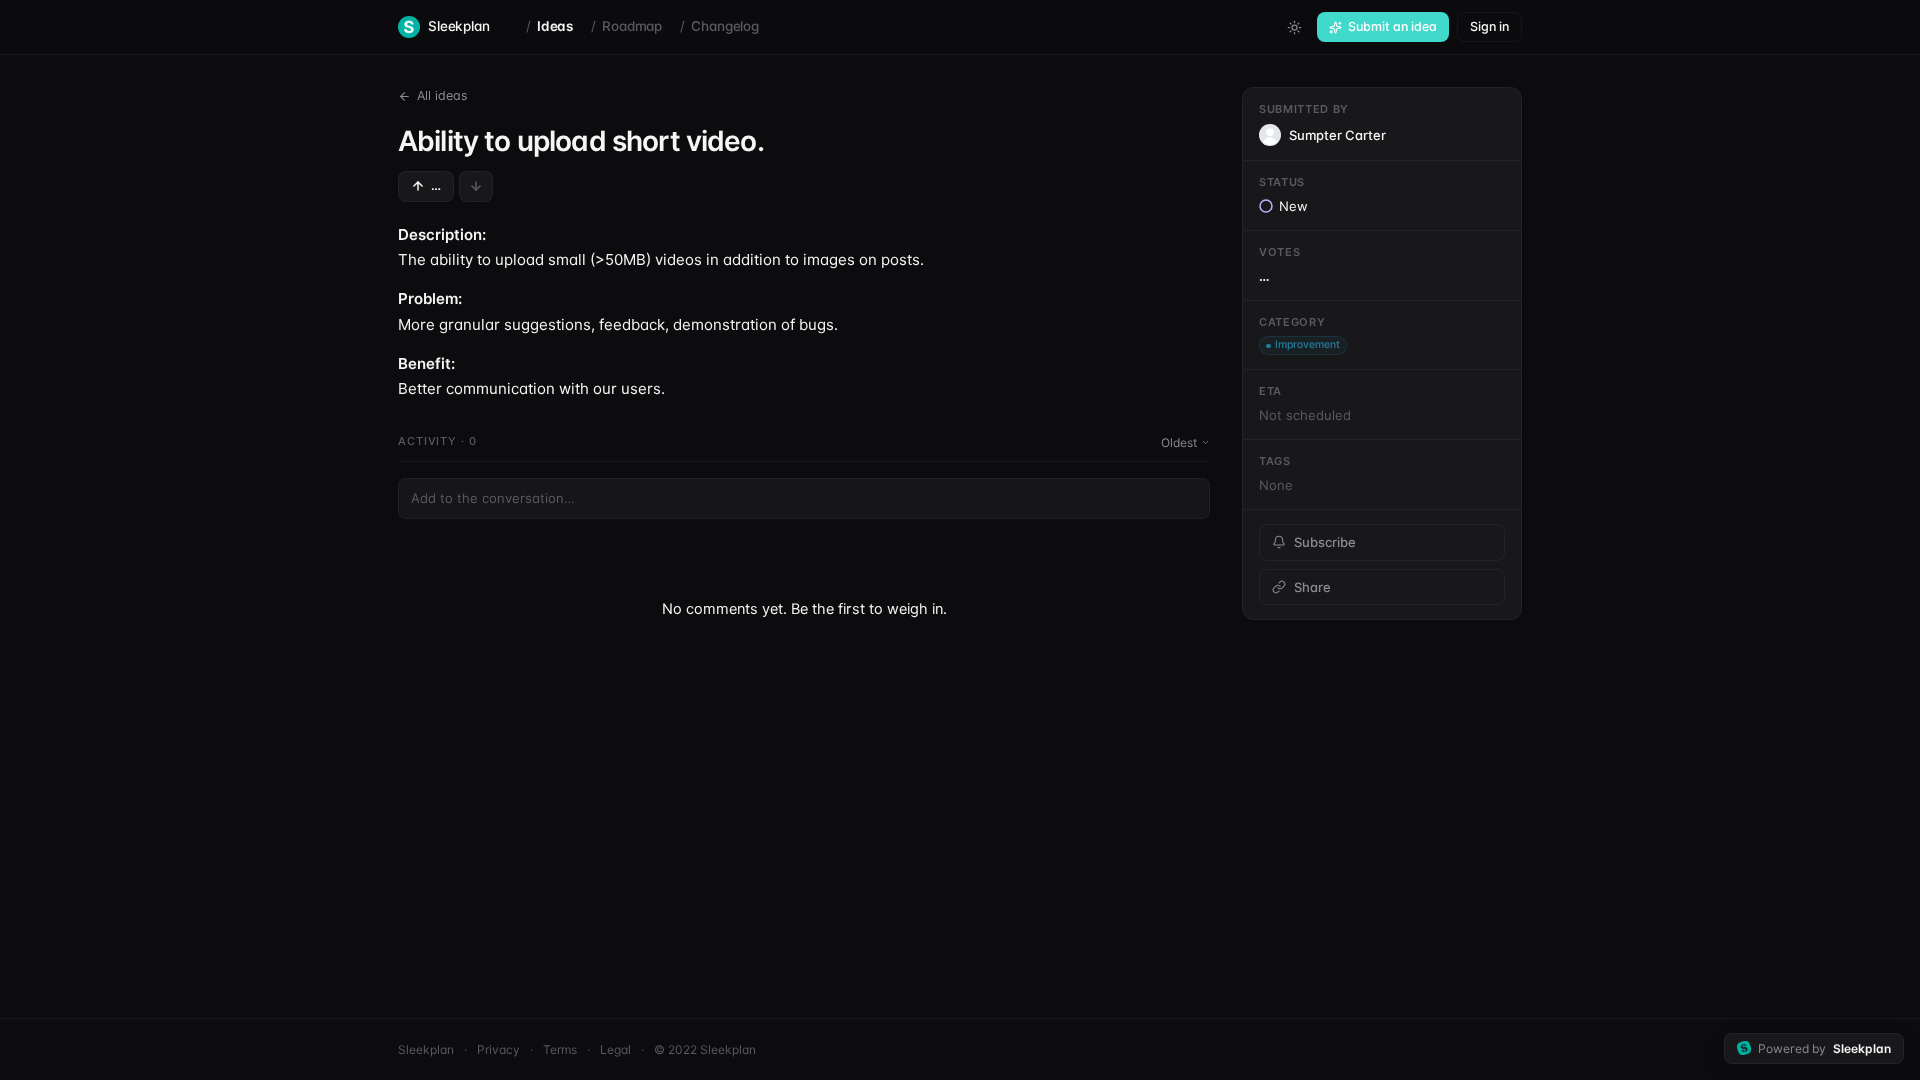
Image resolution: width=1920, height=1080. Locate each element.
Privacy (498, 1049)
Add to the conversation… (493, 498)
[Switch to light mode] (1294, 27)
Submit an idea (1392, 26)
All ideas (442, 95)
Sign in (1489, 26)
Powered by (1824, 1048)
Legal (615, 1049)
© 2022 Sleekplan (705, 1049)
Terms (560, 1049)
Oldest (1179, 442)
